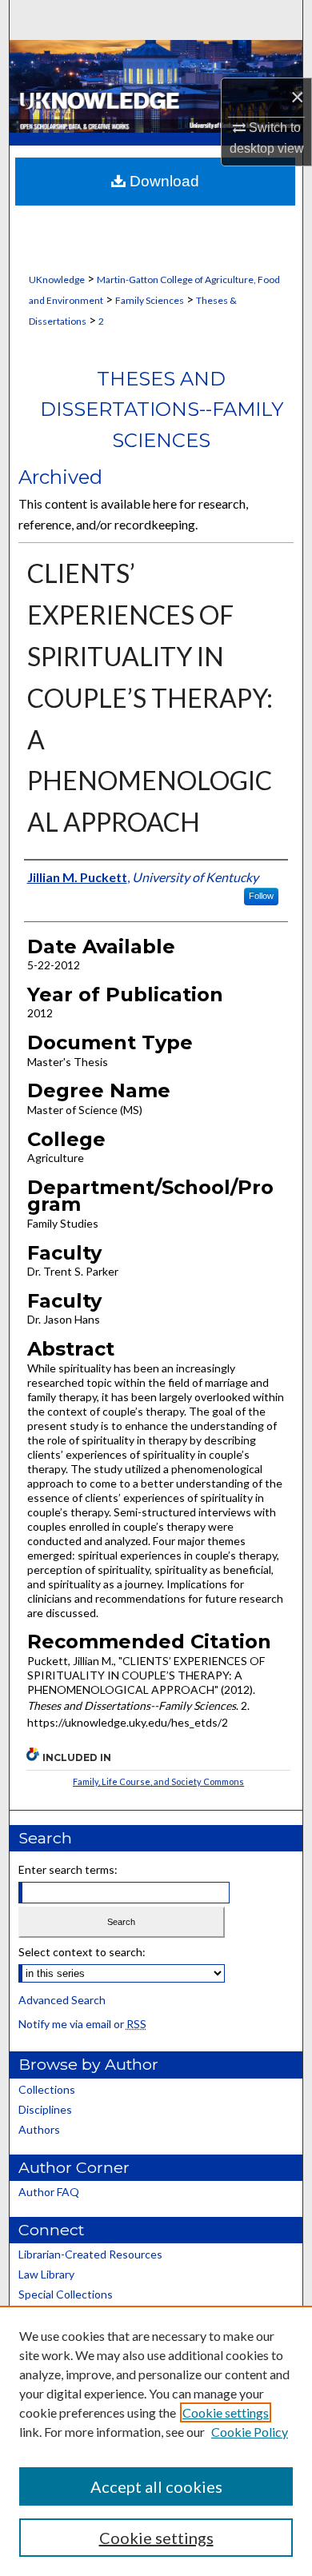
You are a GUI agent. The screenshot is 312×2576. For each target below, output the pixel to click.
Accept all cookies (156, 2486)
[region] (156, 2441)
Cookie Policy (250, 2432)
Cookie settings (226, 2412)
